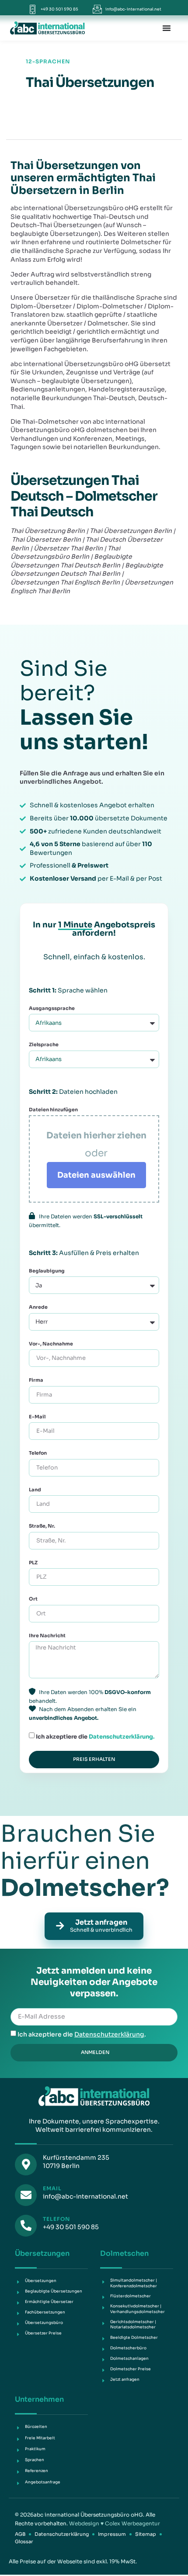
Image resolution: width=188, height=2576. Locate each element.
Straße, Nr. (42, 1526)
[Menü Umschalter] (167, 28)
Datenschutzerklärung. (122, 1736)
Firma (36, 1380)
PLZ (33, 1563)
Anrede (38, 1307)
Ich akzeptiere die (95, 1736)
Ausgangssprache (52, 1008)
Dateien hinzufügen (53, 1110)
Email (52, 2188)
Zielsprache (44, 1044)
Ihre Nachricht (47, 1636)
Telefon (38, 1453)
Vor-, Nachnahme (51, 1344)
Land (35, 1490)
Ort (33, 1599)
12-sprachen (48, 61)
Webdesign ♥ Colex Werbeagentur (115, 2523)
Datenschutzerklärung (109, 2034)
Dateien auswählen (96, 1175)
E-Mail (37, 1417)
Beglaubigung (47, 1271)
